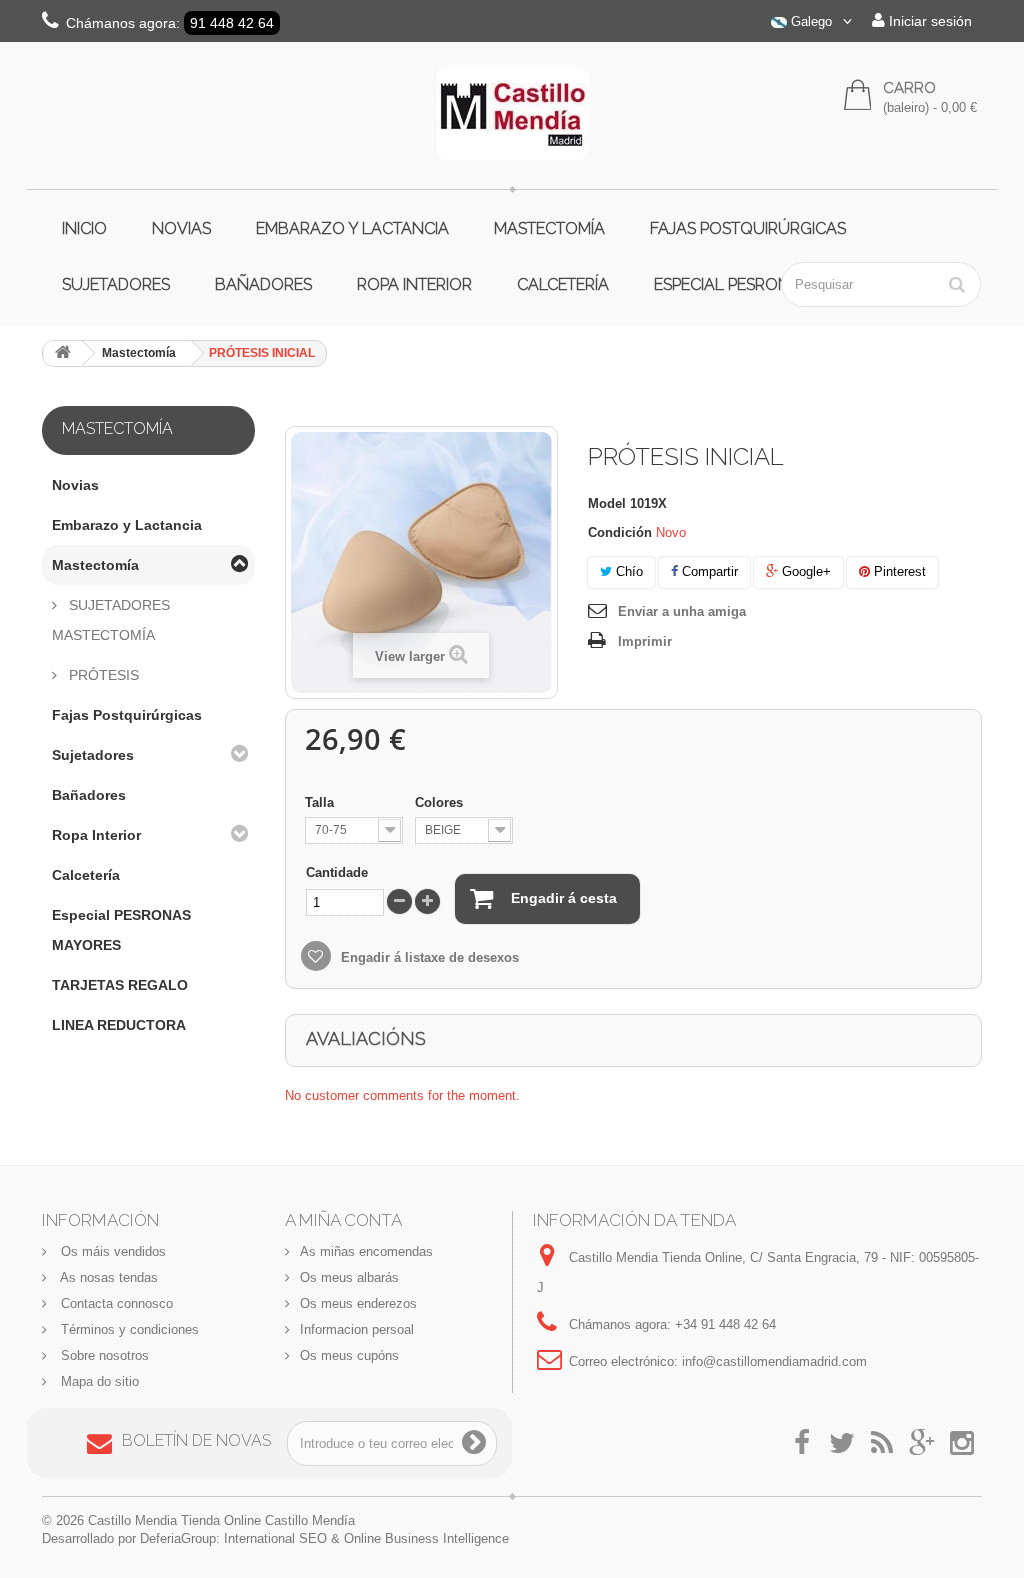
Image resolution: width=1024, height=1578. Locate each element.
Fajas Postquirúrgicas (748, 228)
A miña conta (343, 1220)
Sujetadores (116, 284)
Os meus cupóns (349, 1355)
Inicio (84, 228)
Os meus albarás (349, 1277)
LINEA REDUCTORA (119, 1025)
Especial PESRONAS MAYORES (121, 930)
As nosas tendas (107, 1277)
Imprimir (645, 641)
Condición (620, 532)
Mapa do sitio (98, 1381)
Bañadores (263, 284)
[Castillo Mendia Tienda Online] (512, 113)
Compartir (708, 571)
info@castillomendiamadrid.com (774, 1361)
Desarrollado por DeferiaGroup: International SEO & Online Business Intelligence (275, 1538)
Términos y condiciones (128, 1329)
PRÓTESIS (102, 675)
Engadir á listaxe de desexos (428, 957)
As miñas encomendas (366, 1251)
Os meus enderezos (358, 1303)
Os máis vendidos (111, 1251)
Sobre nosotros (103, 1355)
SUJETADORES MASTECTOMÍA (111, 620)
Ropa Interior (414, 284)
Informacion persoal (357, 1329)
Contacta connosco (115, 1303)
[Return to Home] (63, 353)
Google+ (804, 571)
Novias (181, 228)
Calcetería (563, 284)
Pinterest (898, 571)
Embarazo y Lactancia (352, 228)
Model (607, 503)
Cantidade (337, 872)
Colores (441, 802)
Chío (627, 571)
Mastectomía (549, 228)
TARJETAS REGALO (120, 985)
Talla (321, 802)
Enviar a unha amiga (682, 611)
